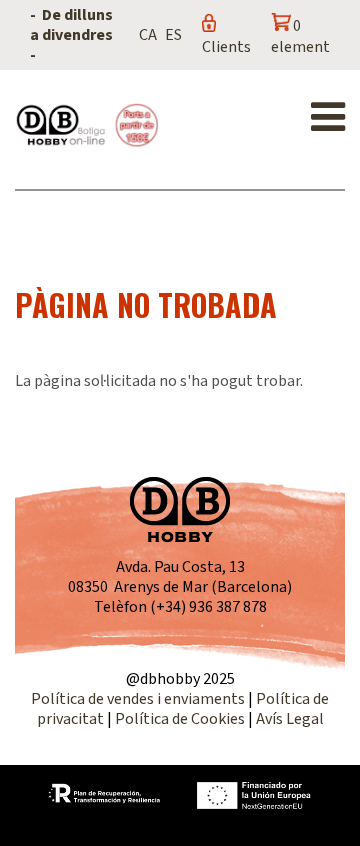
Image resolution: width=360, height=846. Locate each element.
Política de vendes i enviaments (138, 699)
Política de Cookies (180, 719)
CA (148, 35)
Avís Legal (290, 719)
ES (173, 35)
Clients (226, 47)
